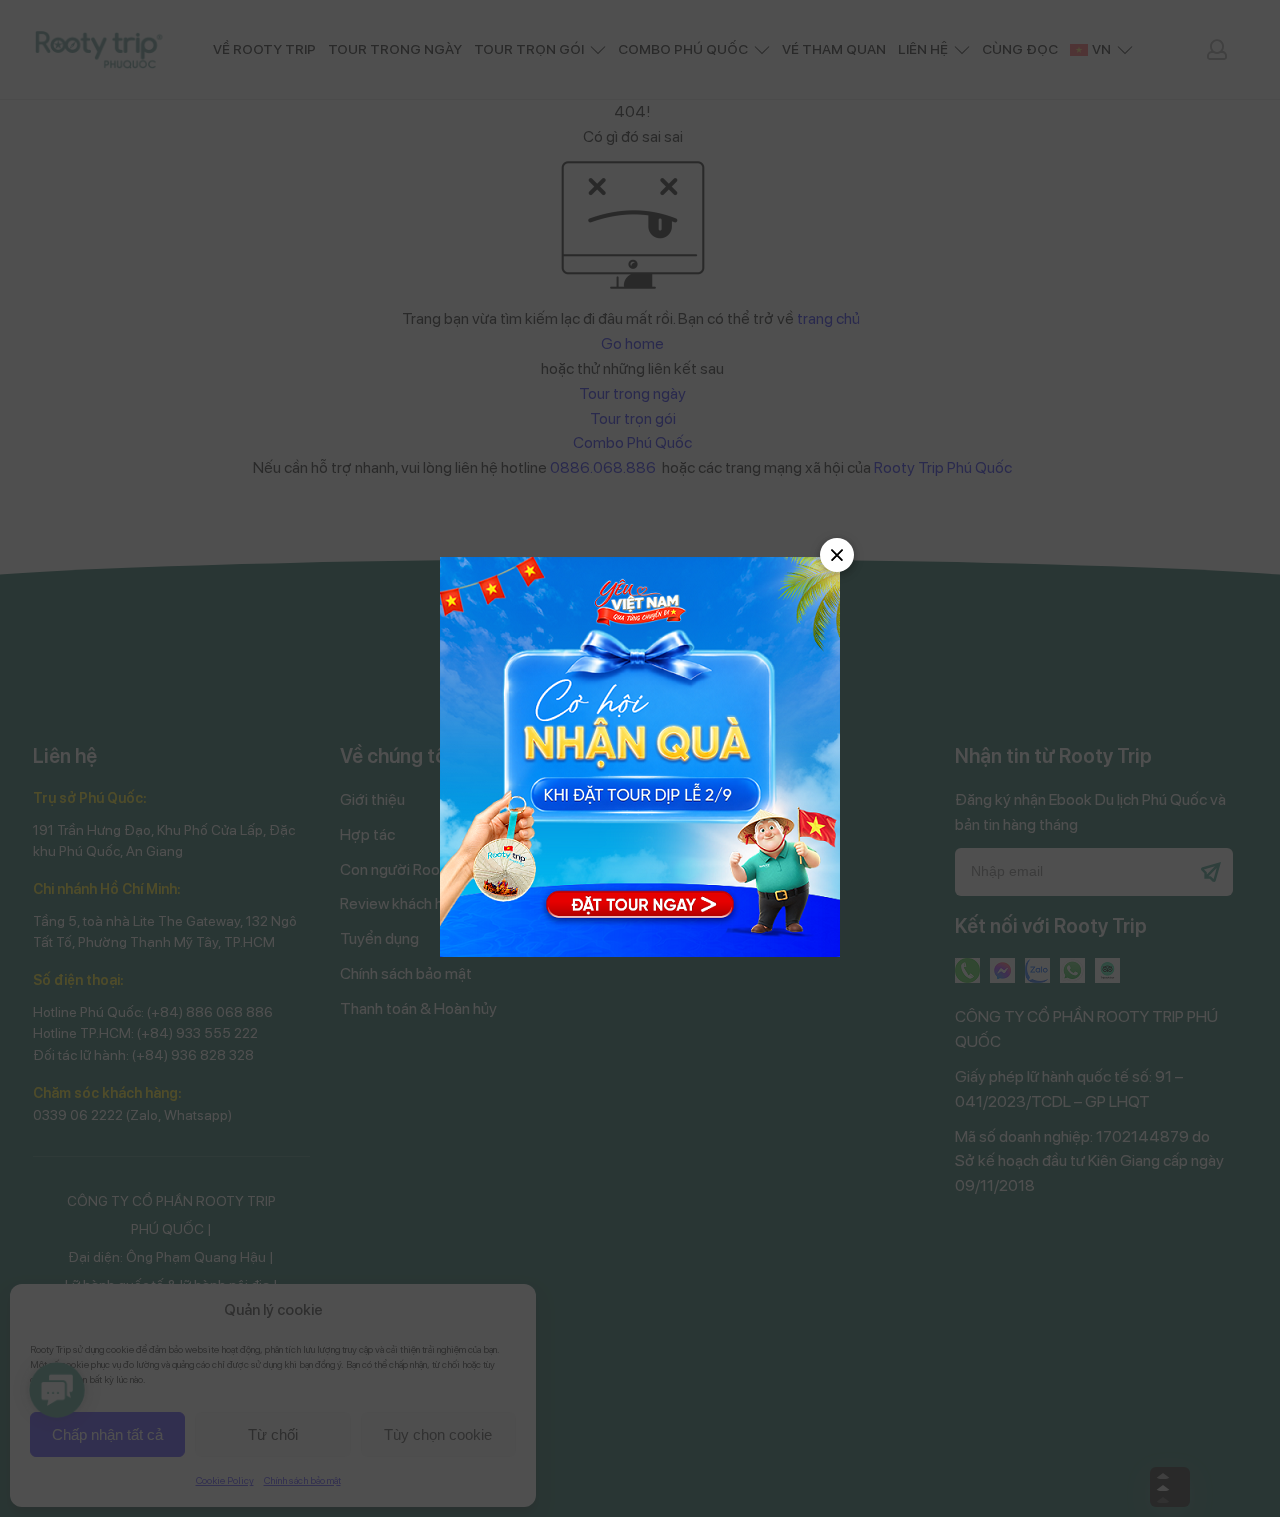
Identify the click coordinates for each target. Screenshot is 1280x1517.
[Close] (837, 555)
